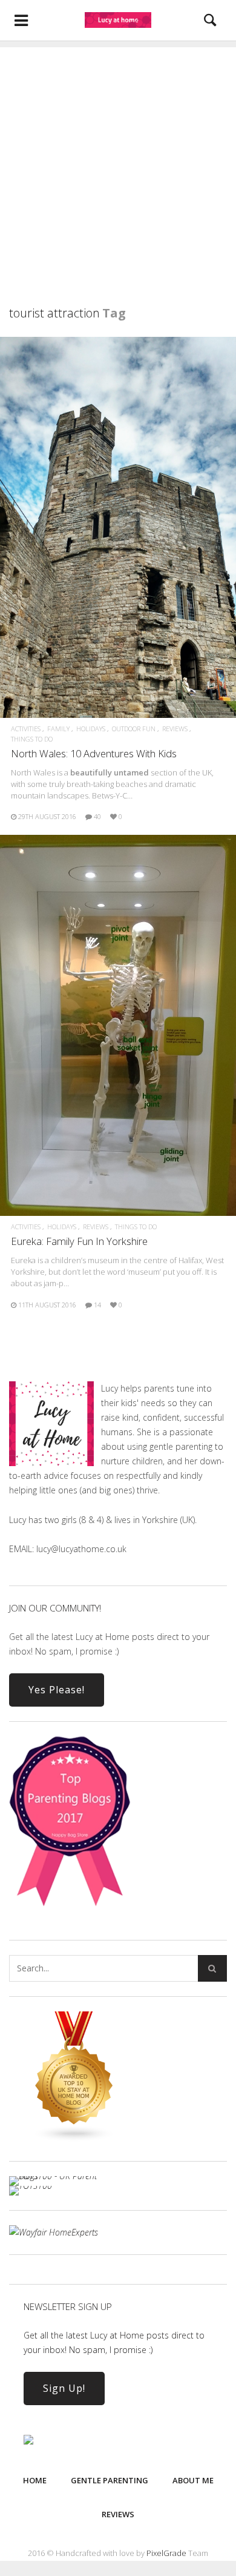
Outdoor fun (134, 729)
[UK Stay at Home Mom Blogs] (74, 2139)
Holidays (91, 729)
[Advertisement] (118, 165)
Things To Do (32, 739)
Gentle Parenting (110, 2480)
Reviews (175, 729)
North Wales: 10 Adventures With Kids (94, 753)
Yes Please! (57, 1690)
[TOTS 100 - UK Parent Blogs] (59, 2176)
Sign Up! (64, 2388)
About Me (193, 2480)
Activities (26, 729)
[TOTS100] (31, 2186)
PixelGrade (166, 2553)
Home (35, 2480)
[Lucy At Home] (118, 20)
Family (58, 729)
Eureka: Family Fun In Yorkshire (79, 1241)
